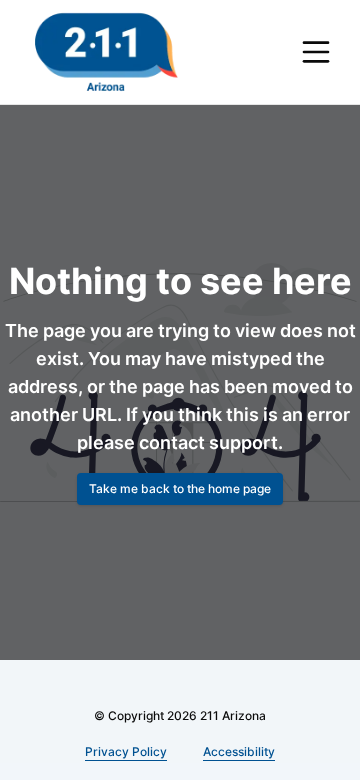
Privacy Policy (126, 751)
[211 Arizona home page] (106, 52)
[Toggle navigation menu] (316, 52)
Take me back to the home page (180, 488)
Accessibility (239, 751)
